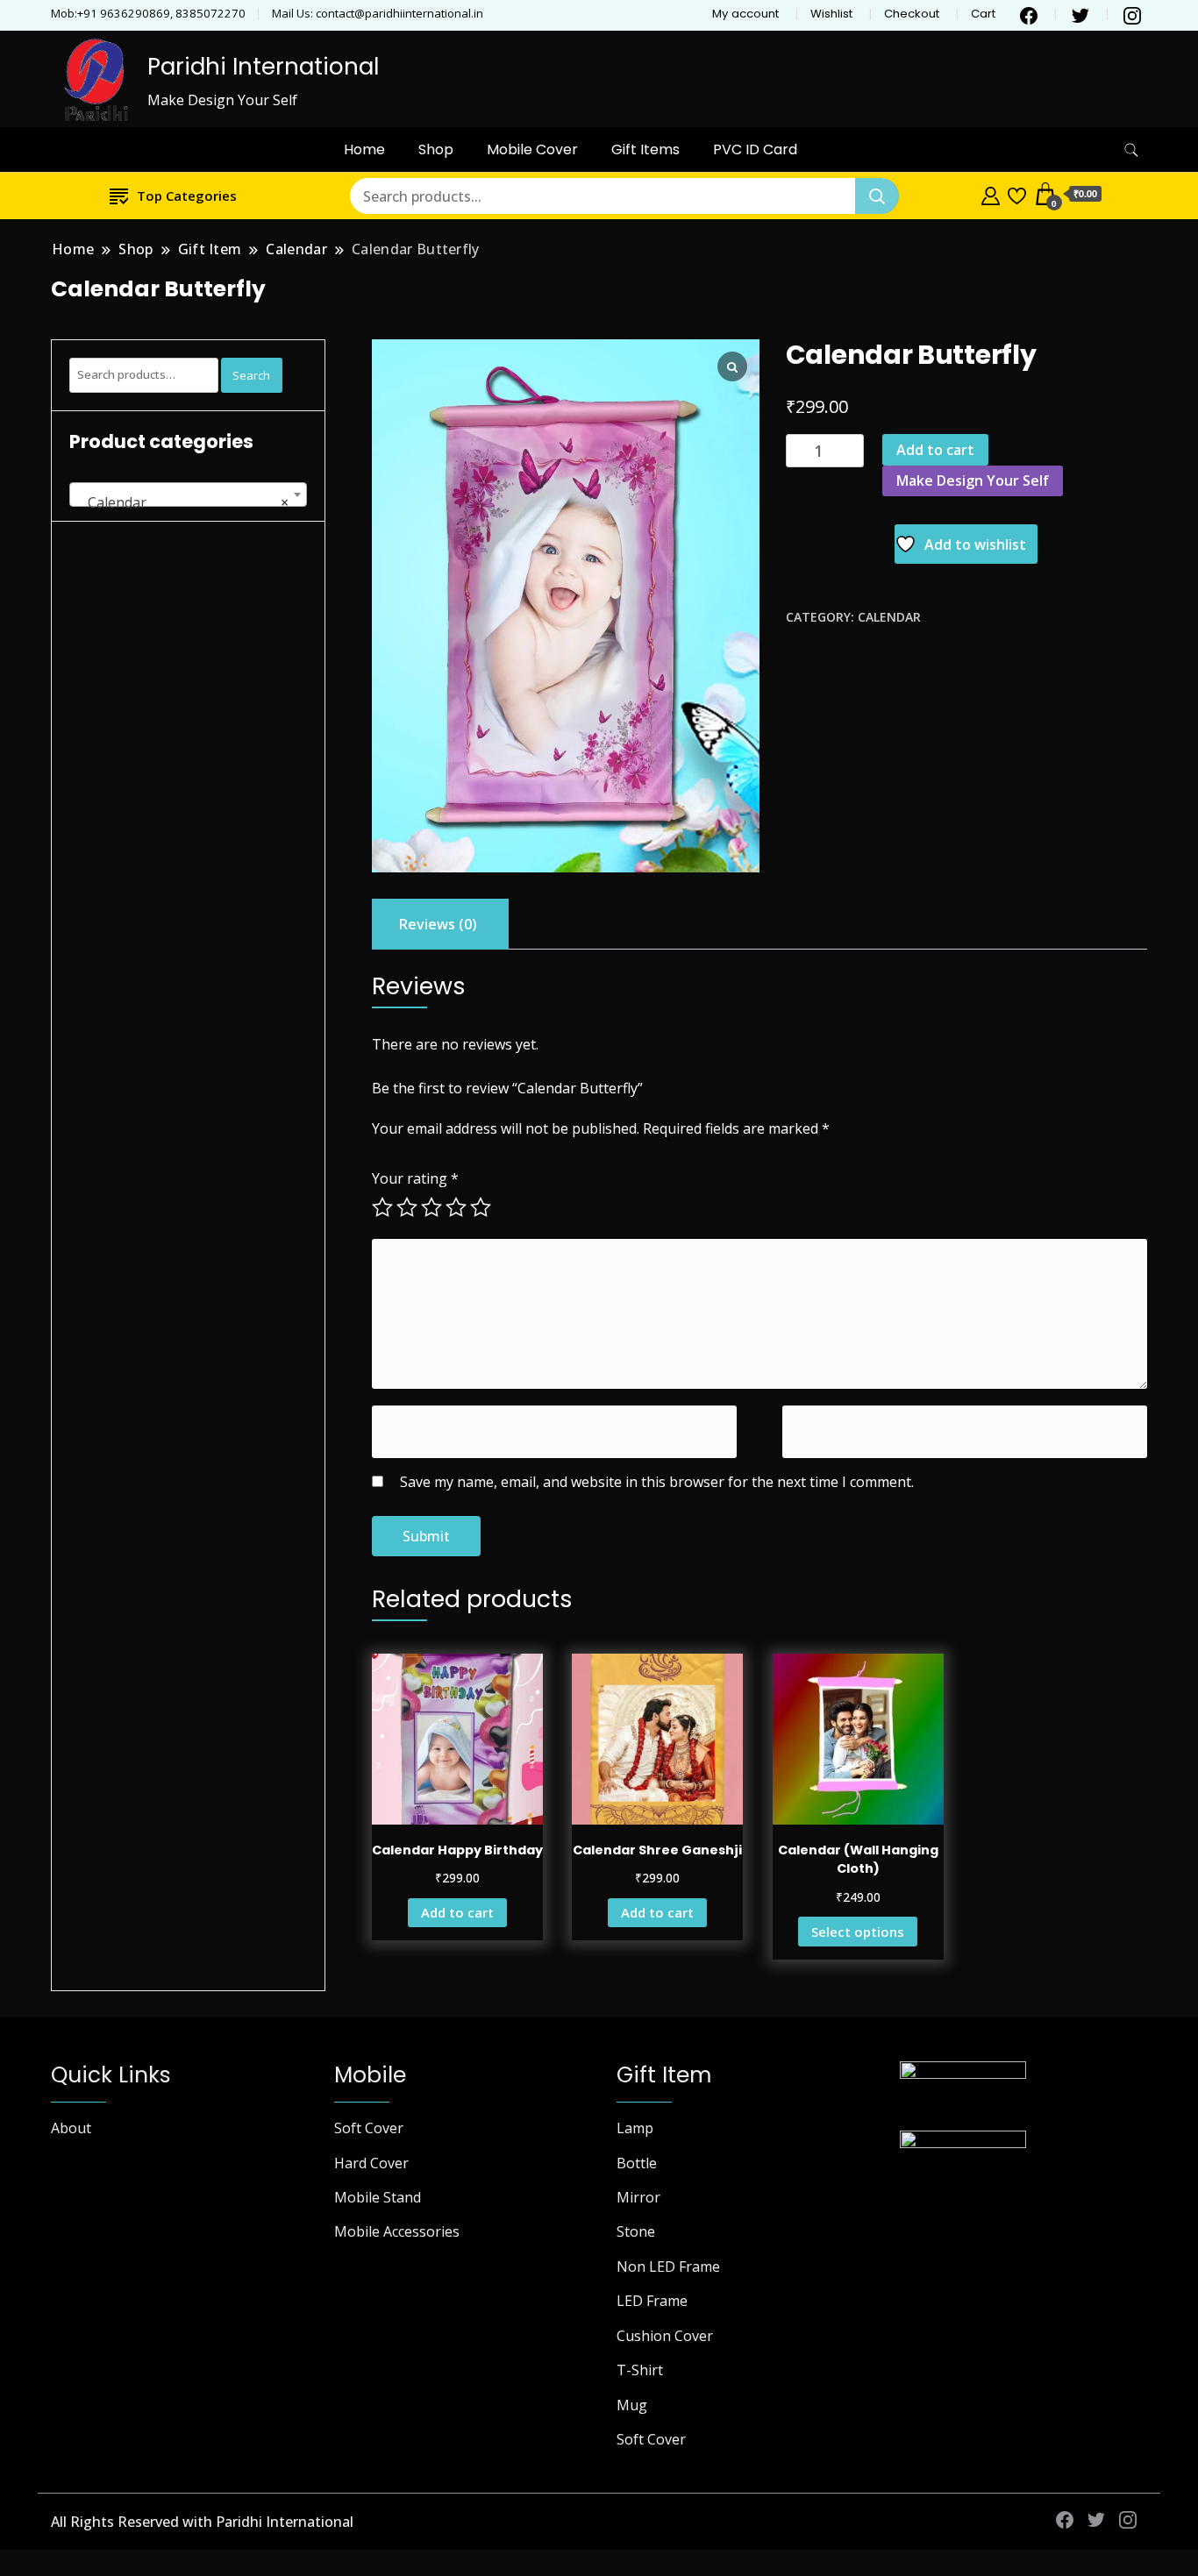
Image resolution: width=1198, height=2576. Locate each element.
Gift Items (645, 149)
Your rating (415, 1178)
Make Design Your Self (973, 480)
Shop (436, 149)
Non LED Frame (668, 2266)
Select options (858, 1932)
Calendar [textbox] (183, 502)
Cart (983, 14)
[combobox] (188, 495)
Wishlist (831, 14)
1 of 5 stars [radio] (382, 1207)
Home (364, 149)
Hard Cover (371, 2163)
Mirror (638, 2197)
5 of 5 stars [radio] (481, 1207)
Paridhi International (263, 67)
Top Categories (187, 196)
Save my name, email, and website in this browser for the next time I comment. (657, 1482)
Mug (632, 2405)
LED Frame (652, 2301)
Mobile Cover (532, 149)
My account (745, 14)
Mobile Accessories (397, 2231)
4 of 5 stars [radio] (456, 1207)
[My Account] (991, 194)
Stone (636, 2231)
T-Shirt (640, 2370)
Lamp (635, 2128)
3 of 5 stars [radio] (431, 1207)
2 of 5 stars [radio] (407, 1207)
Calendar (889, 617)
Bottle (637, 2163)
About (71, 2128)
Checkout (912, 14)
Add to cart (935, 450)
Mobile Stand (378, 2197)
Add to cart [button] (457, 1912)
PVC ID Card (755, 149)
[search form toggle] (1131, 150)
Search (251, 375)
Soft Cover (369, 2128)
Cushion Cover (665, 2336)
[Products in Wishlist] (1017, 194)
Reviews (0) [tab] (438, 924)
